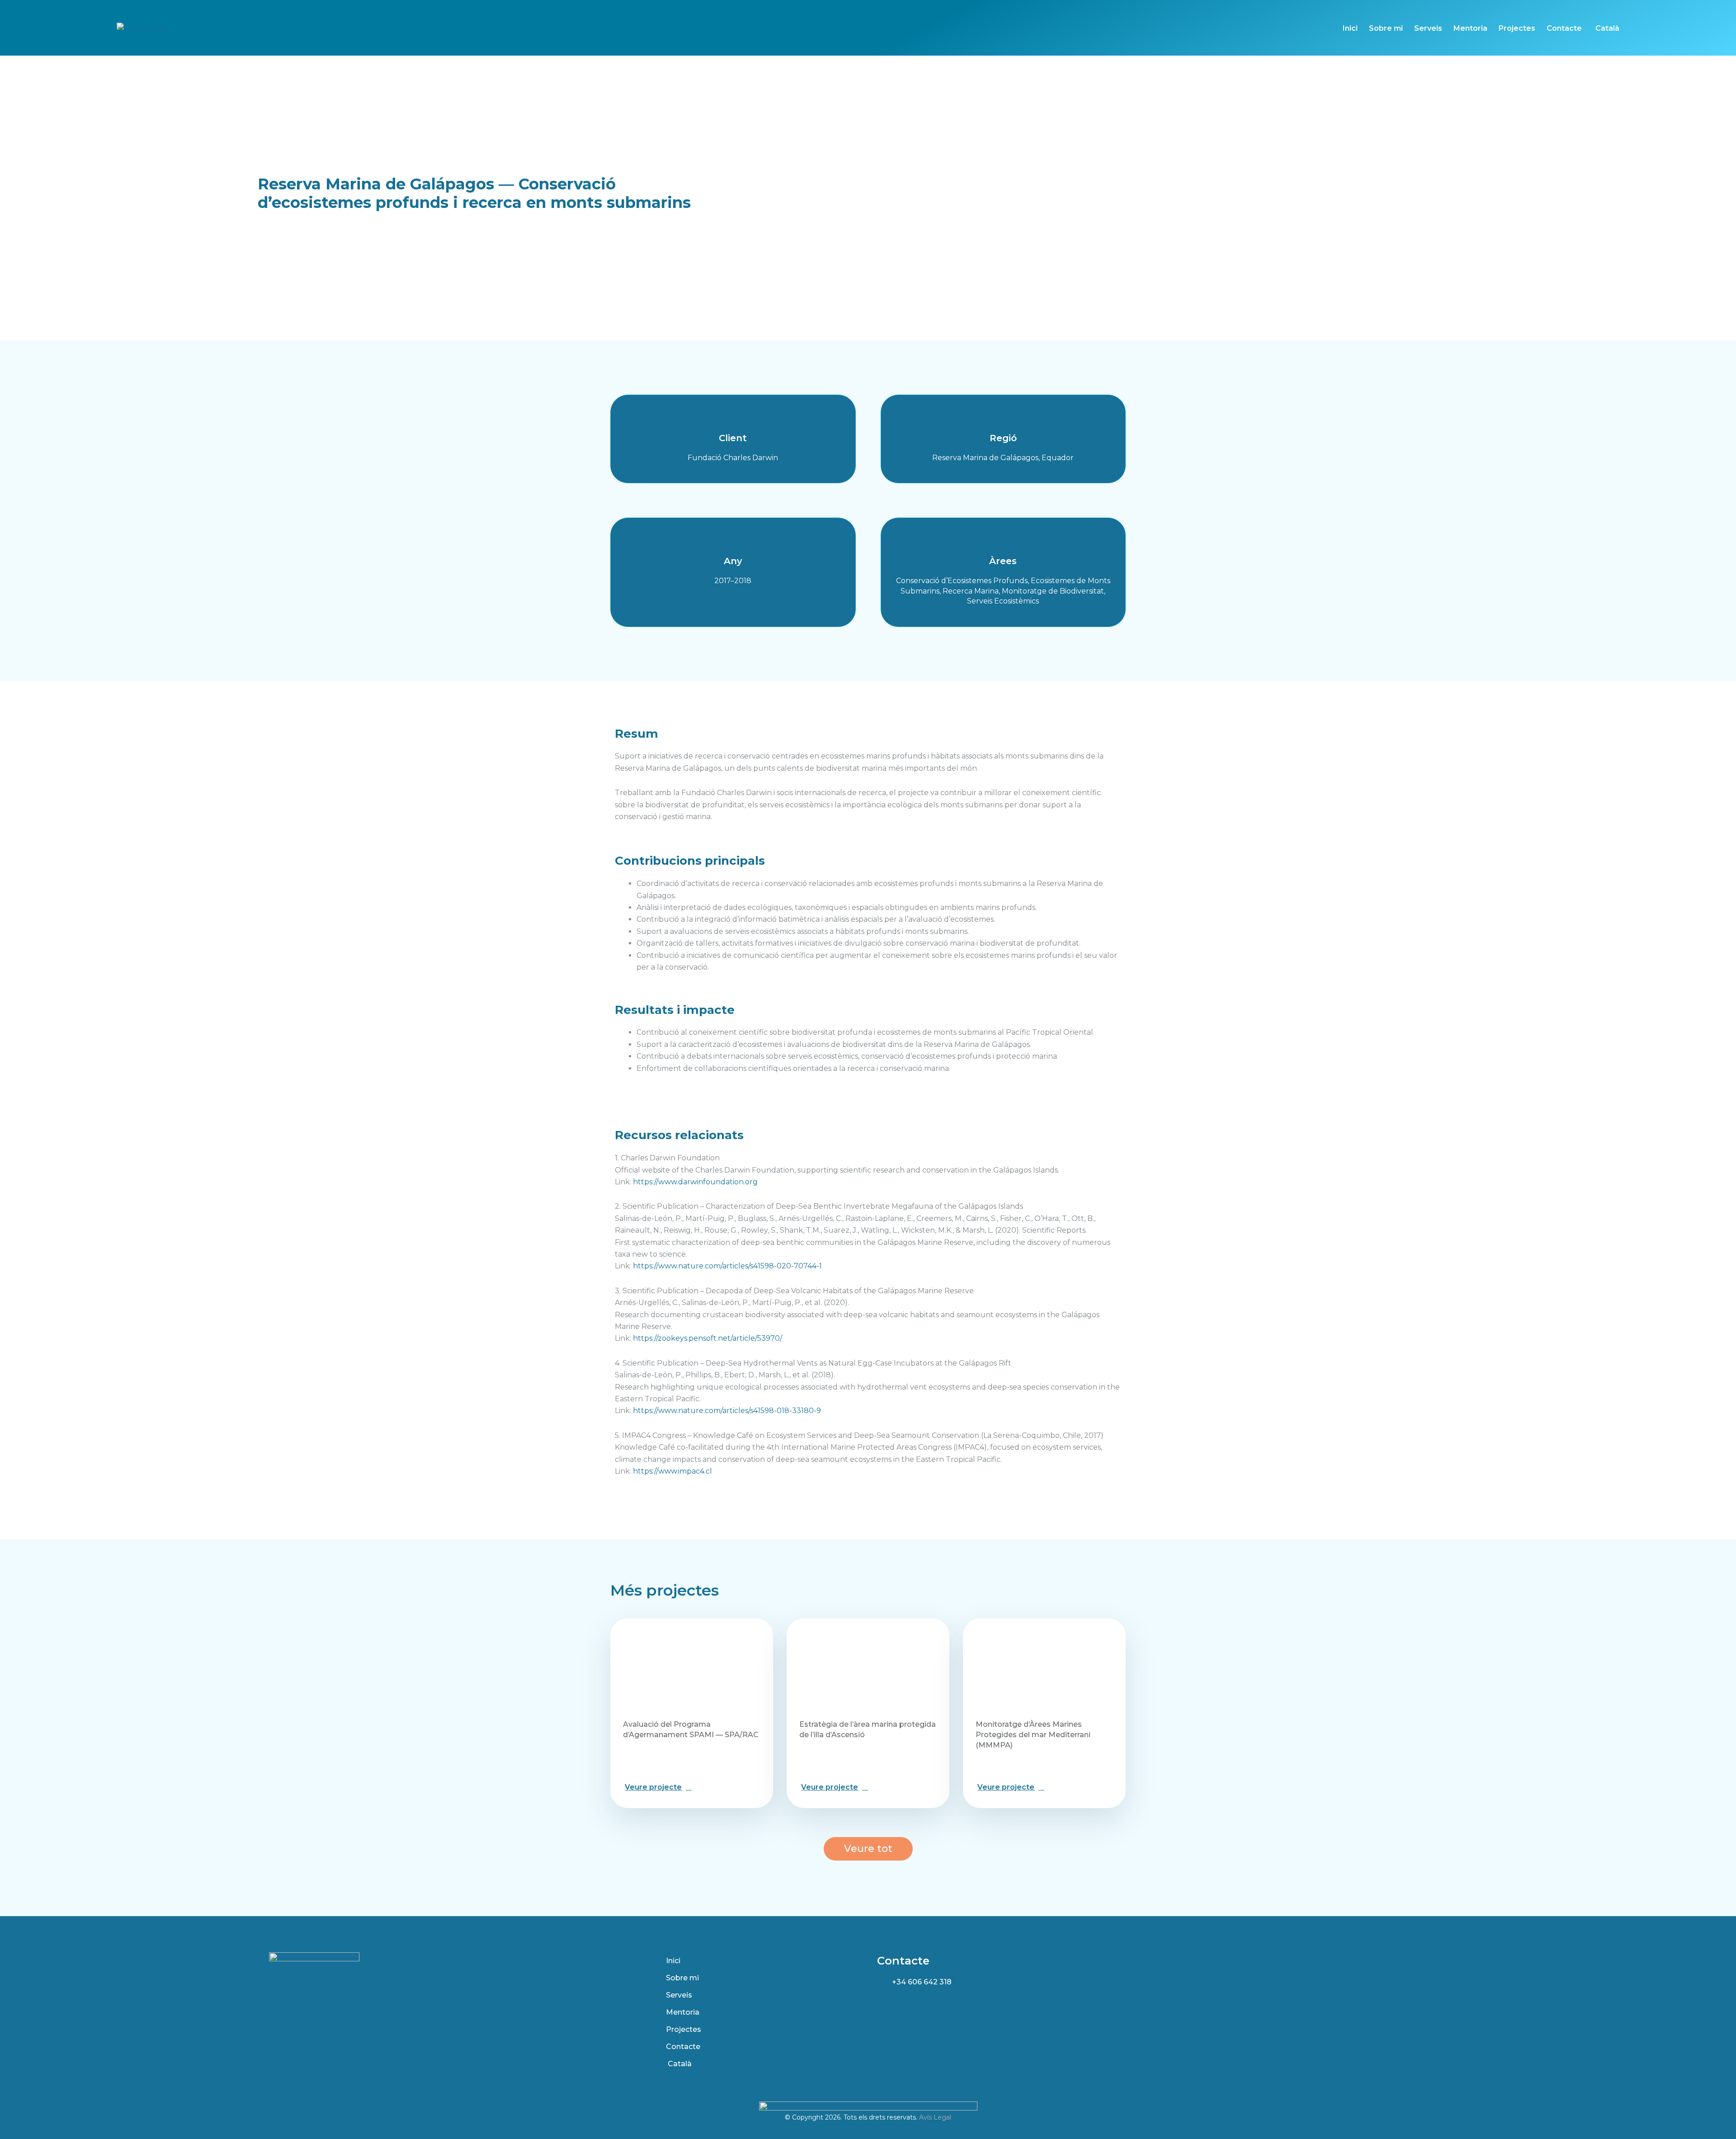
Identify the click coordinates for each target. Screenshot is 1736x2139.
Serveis (1428, 28)
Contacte (1564, 28)
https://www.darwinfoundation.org (695, 1182)
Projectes (1517, 28)
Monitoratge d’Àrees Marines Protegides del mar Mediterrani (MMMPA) (1033, 1735)
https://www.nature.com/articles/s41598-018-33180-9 (727, 1411)
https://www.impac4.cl (672, 1471)
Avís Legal (935, 2117)
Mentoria (1470, 28)
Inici (1350, 28)
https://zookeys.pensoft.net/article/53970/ (708, 1338)
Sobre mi (1386, 28)
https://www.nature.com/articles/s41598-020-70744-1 (727, 1266)
